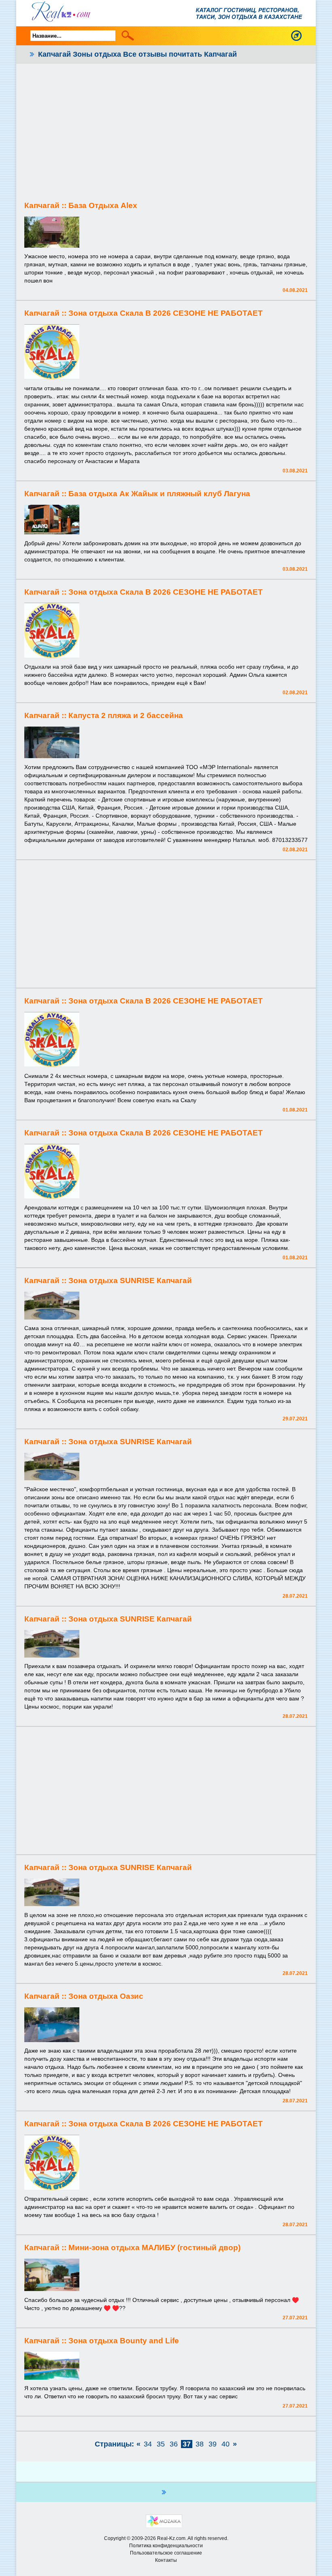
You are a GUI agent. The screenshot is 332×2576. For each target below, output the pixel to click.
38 (200, 2444)
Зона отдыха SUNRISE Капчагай (130, 1281)
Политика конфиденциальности (166, 2546)
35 (161, 2444)
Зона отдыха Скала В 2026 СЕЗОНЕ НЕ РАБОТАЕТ (166, 313)
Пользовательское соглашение (166, 2553)
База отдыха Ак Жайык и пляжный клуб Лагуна (159, 494)
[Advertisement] (166, 132)
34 (148, 2444)
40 (226, 2444)
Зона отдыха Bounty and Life (124, 2341)
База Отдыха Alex (103, 205)
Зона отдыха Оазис (106, 1996)
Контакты (166, 2560)
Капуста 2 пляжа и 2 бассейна (126, 715)
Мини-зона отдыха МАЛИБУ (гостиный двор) (154, 2248)
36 (174, 2444)
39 (213, 2444)
